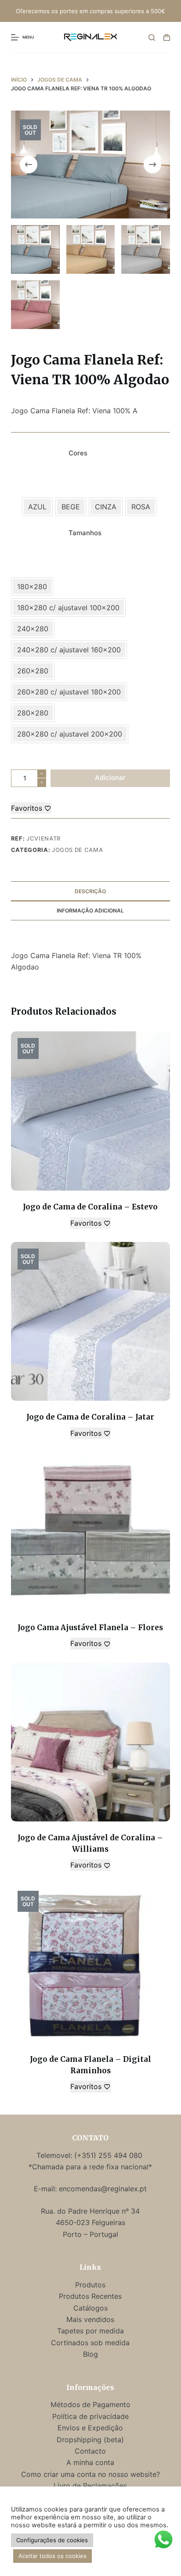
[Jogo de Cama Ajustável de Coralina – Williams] (91, 1742)
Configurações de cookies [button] (52, 2540)
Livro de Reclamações (90, 2486)
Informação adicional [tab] (90, 911)
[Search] (152, 38)
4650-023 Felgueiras (90, 2222)
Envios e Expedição (90, 2428)
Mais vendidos (90, 2319)
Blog (90, 2354)
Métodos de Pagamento (90, 2404)
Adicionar (110, 778)
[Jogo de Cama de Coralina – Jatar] (91, 1322)
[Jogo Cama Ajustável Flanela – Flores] (91, 1532)
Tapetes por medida (90, 2331)
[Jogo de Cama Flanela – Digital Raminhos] (91, 1964)
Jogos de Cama (77, 850)
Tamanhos (85, 533)
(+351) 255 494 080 (109, 2155)
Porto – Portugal (90, 2234)
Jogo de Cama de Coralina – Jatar (90, 1417)
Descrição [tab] (90, 891)
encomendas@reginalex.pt (103, 2189)
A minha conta (90, 2462)
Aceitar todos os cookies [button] (52, 2556)
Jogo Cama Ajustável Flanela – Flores (90, 1628)
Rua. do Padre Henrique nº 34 (90, 2211)
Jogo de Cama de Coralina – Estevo (90, 1207)
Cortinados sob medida (90, 2343)
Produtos (90, 2285)
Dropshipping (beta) (90, 2440)
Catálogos (90, 2308)
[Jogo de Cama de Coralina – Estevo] (91, 1111)
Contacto (90, 2451)
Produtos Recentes (90, 2296)
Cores (78, 453)
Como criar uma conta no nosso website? (90, 2474)
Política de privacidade (90, 2416)
